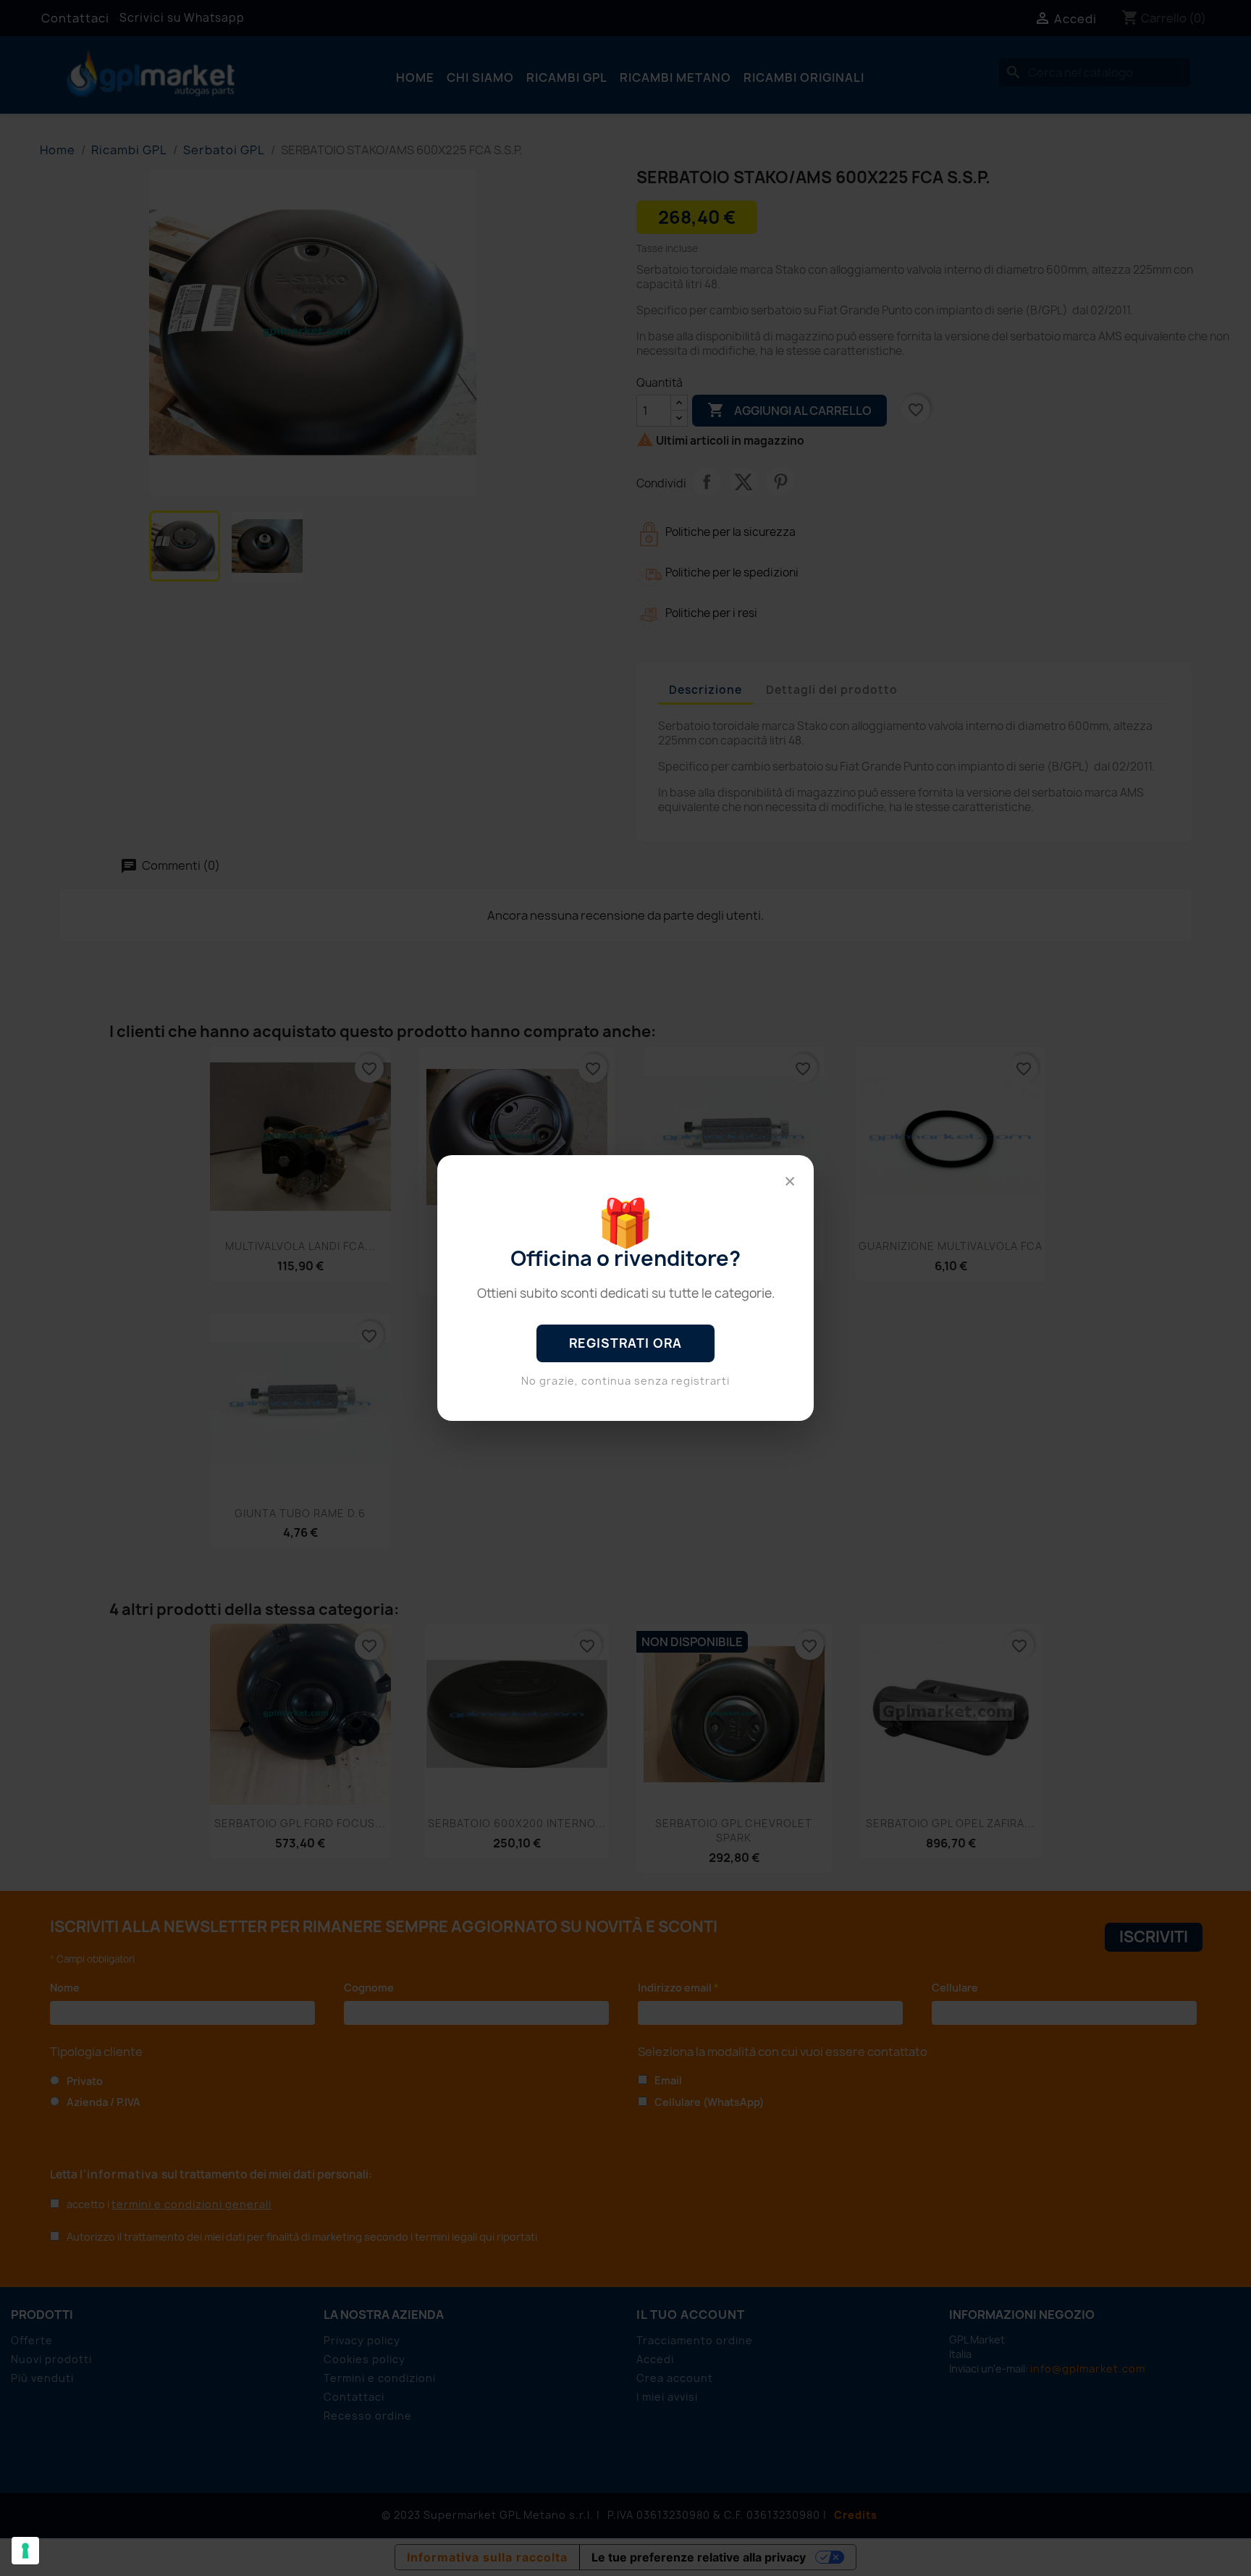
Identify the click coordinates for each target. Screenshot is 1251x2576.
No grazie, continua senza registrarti (625, 1381)
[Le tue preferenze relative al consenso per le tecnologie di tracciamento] (25, 2551)
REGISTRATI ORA (625, 1343)
